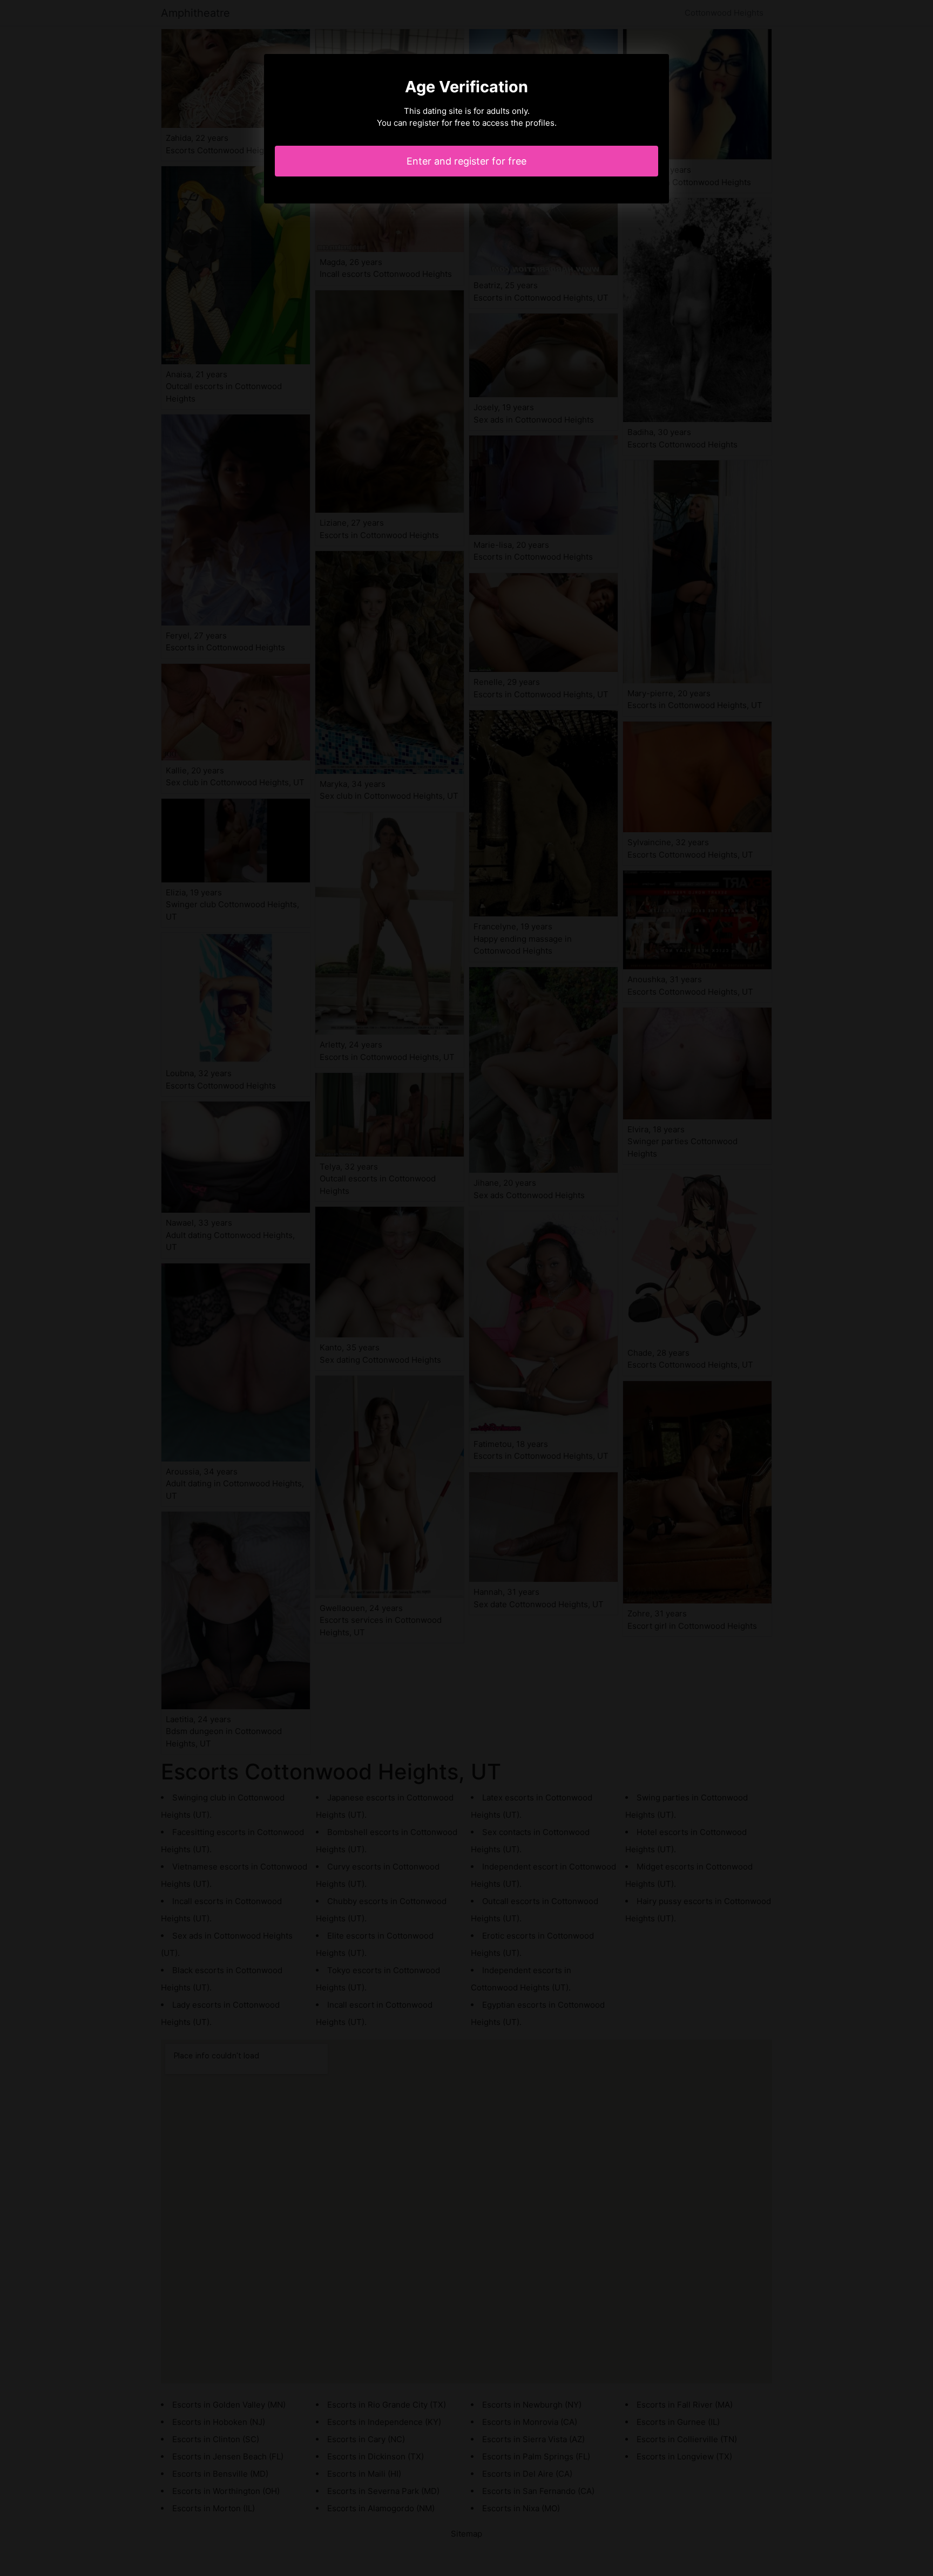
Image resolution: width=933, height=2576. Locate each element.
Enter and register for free (466, 161)
